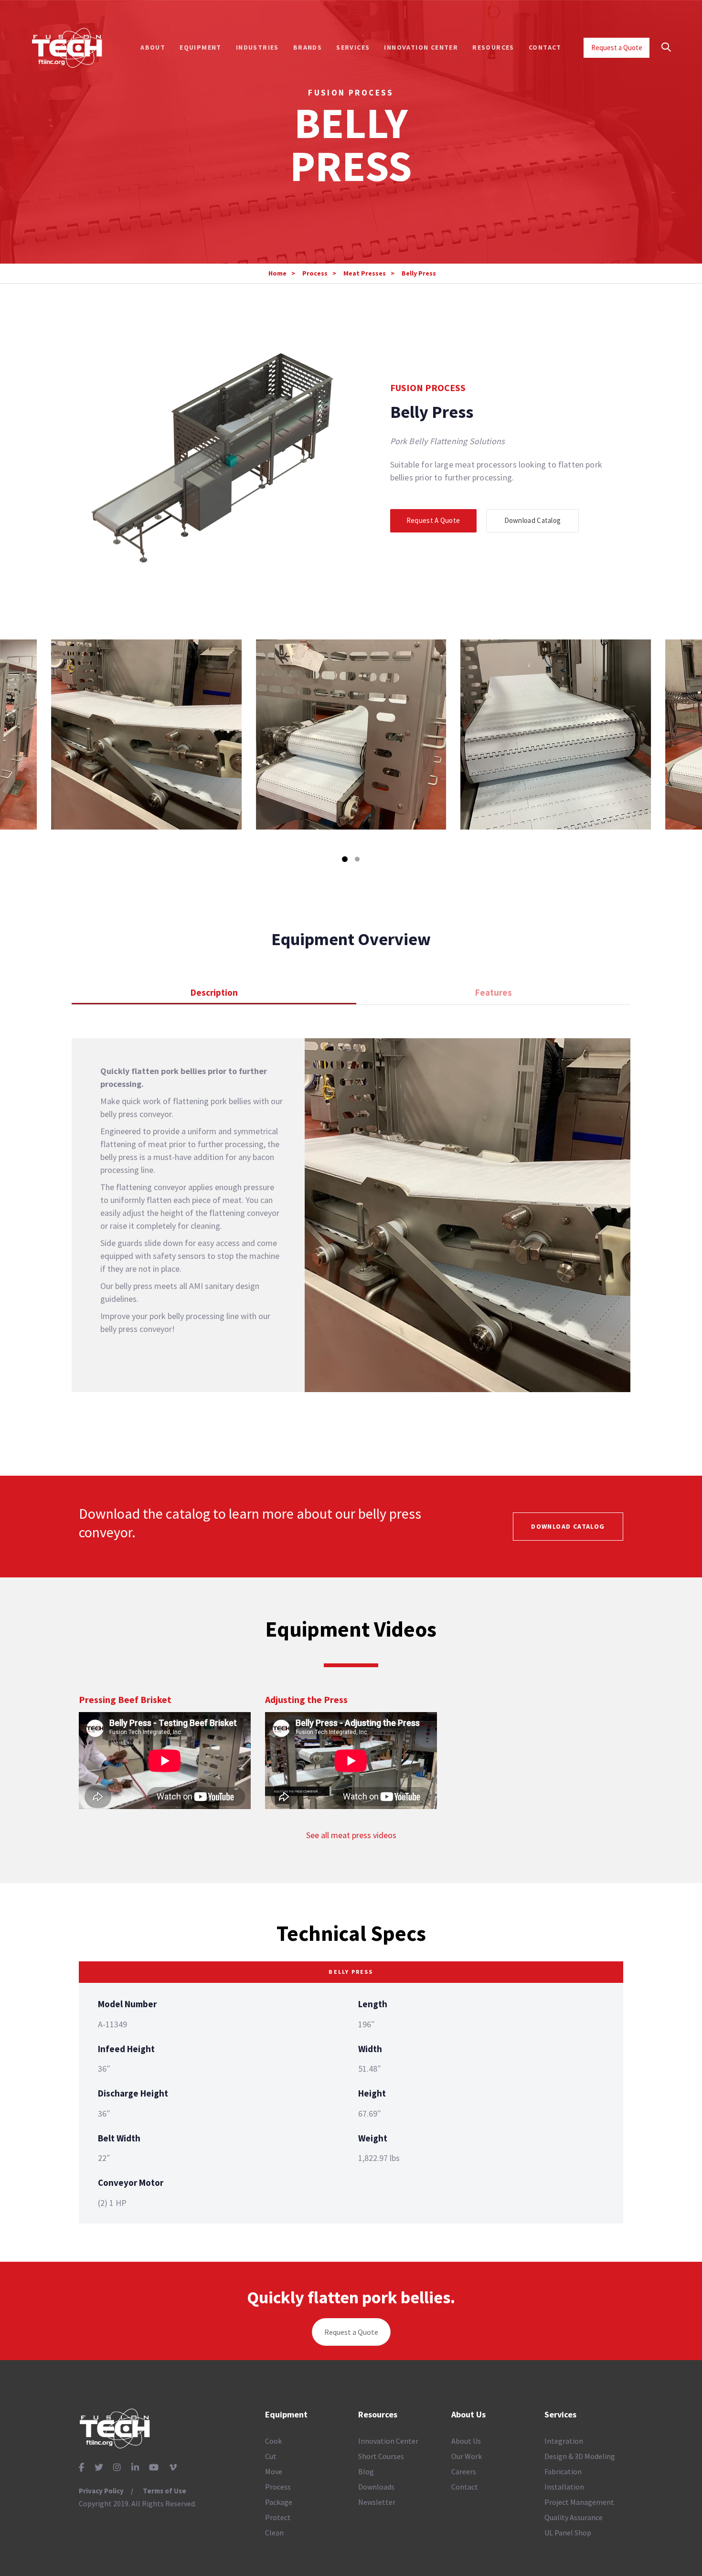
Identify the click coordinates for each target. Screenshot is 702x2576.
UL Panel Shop (568, 2533)
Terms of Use (165, 2491)
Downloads (376, 2487)
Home (277, 273)
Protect (278, 2517)
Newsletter (377, 2502)
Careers (464, 2471)
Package (279, 2502)
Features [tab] (494, 992)
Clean (274, 2533)
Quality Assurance (574, 2517)
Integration (564, 2441)
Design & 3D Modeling (580, 2456)
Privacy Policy (101, 2491)
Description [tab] (214, 992)
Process (315, 273)
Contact (465, 2487)
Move (274, 2471)
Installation (564, 2487)
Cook (273, 2441)
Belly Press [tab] (351, 1972)
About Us (466, 2441)
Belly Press (419, 273)
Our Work (467, 2456)
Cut (271, 2456)
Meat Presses (365, 273)
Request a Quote (351, 2332)
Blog (366, 2471)
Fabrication (563, 2471)
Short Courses (381, 2456)
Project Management (579, 2502)
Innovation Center (388, 2441)
